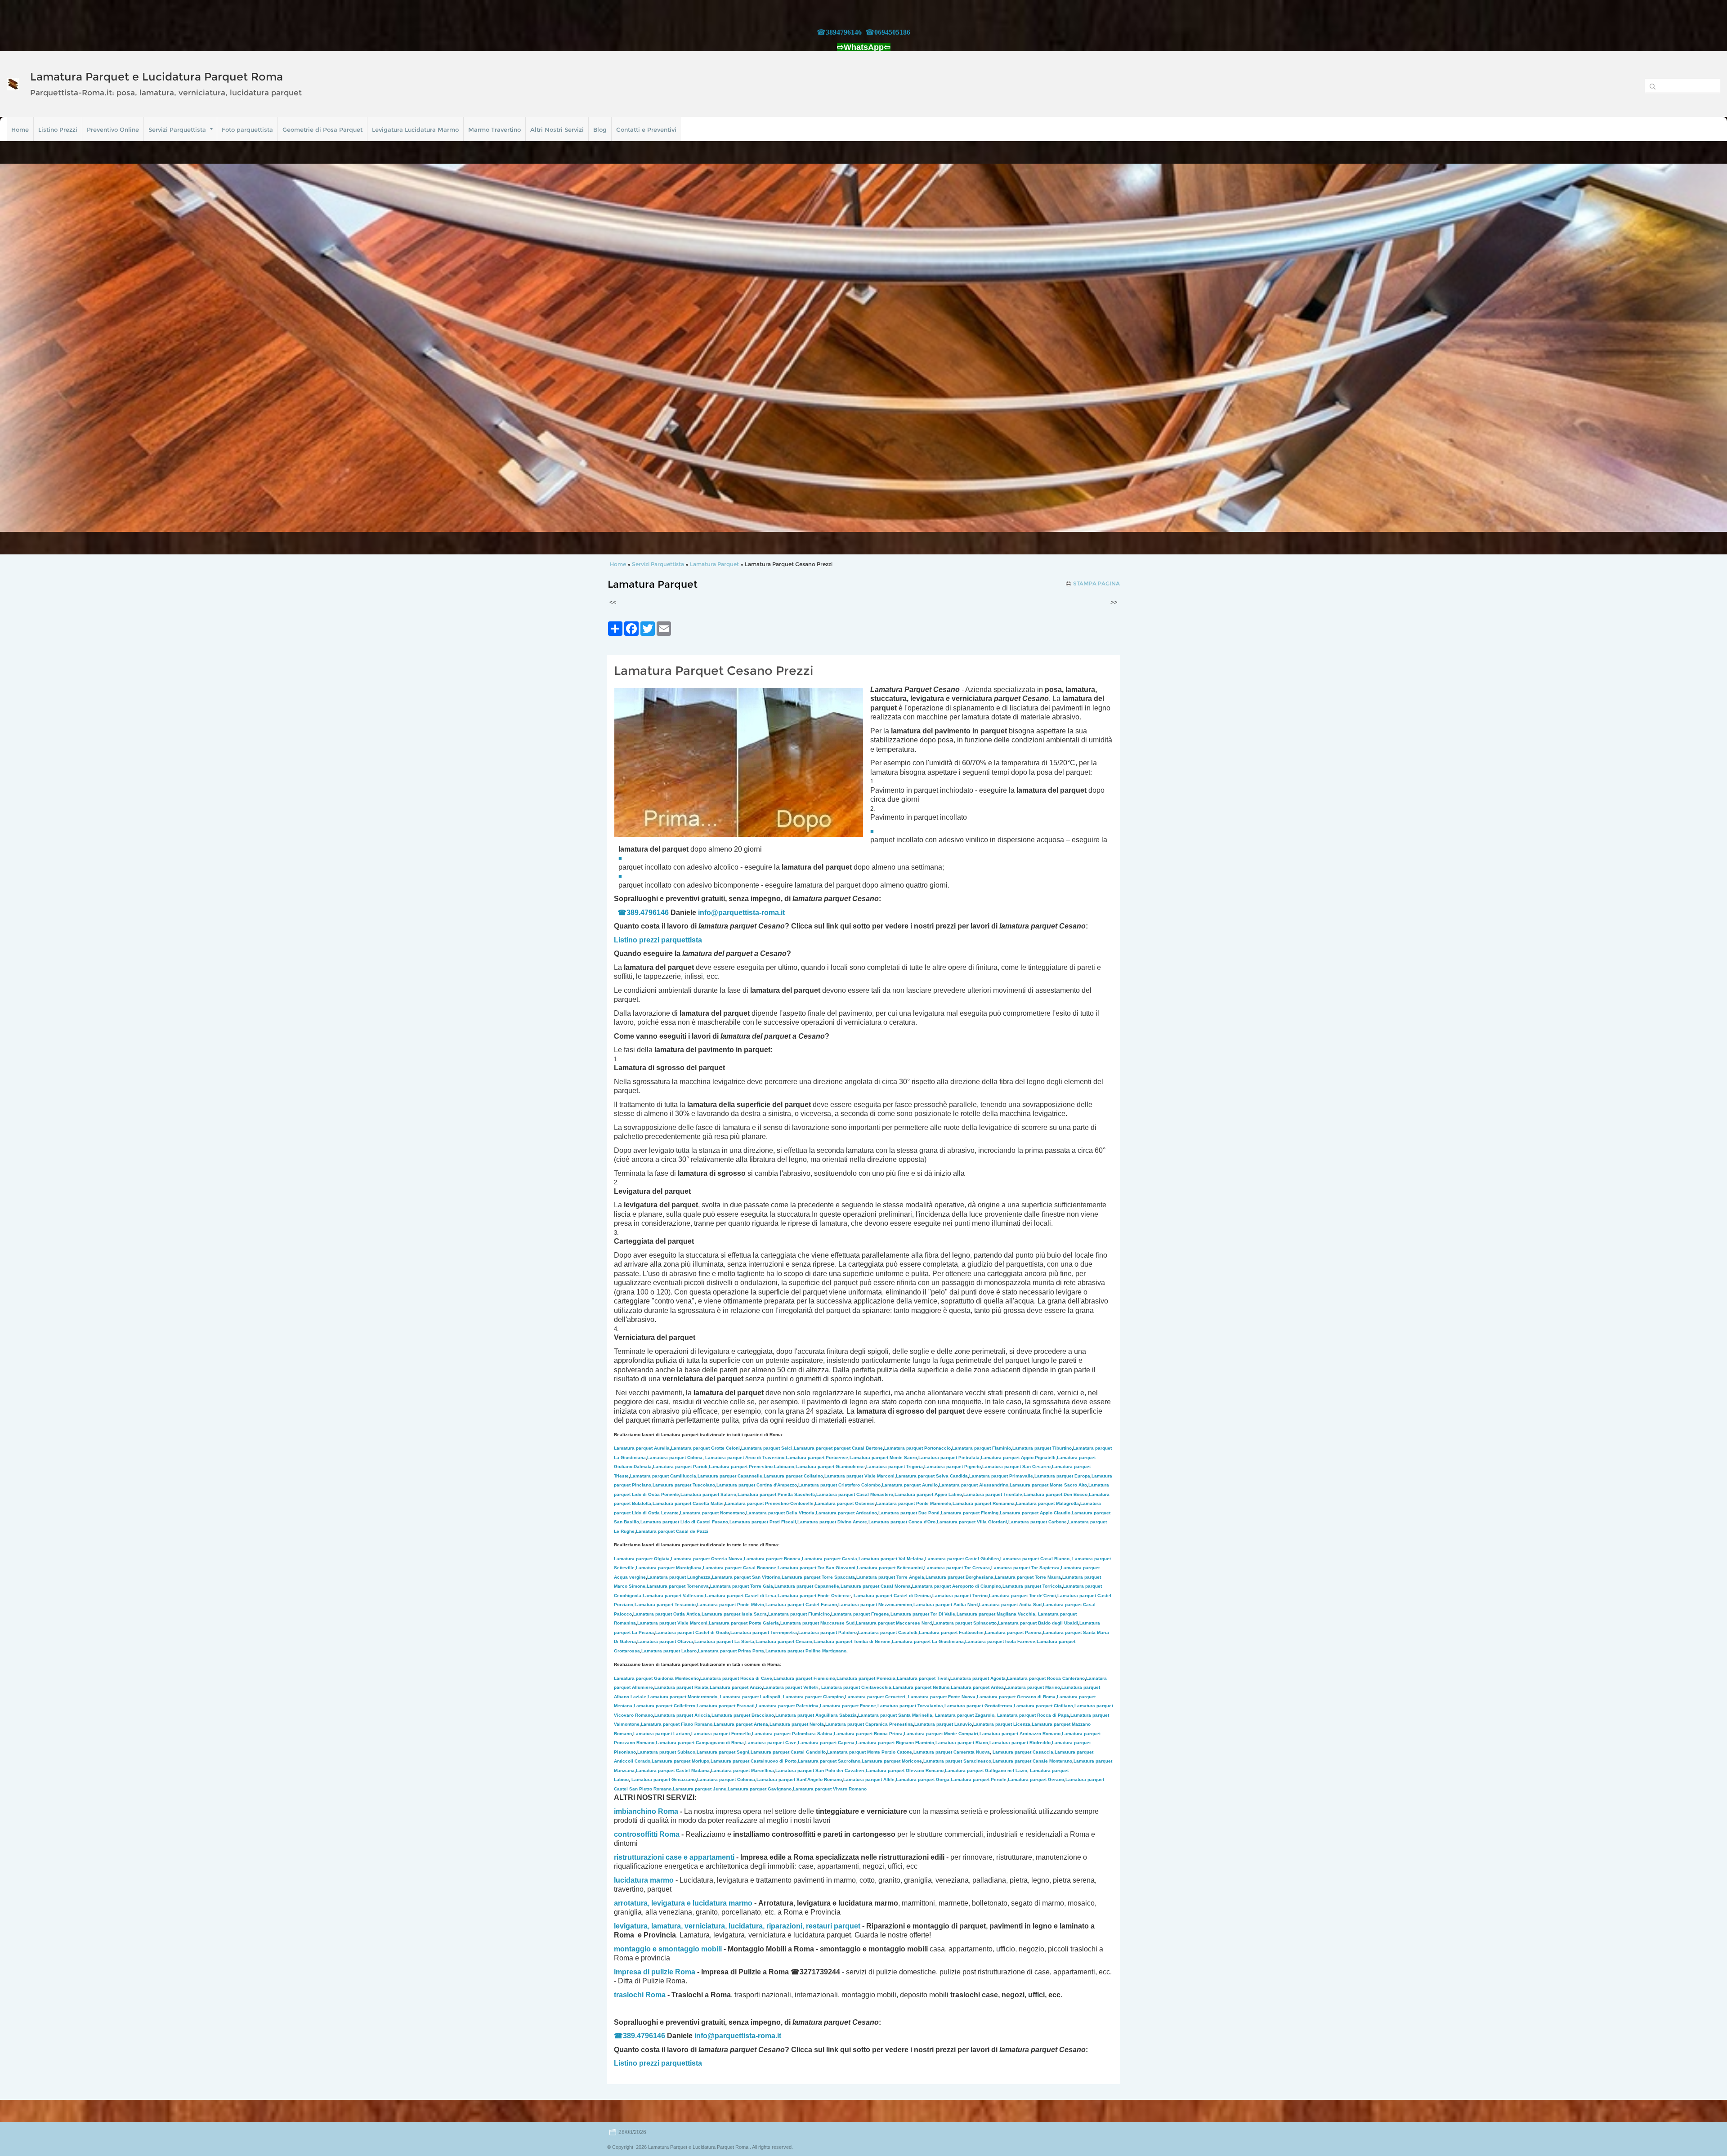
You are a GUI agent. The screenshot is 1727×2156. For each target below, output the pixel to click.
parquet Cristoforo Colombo (839, 1485)
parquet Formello (721, 1734)
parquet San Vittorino (746, 1577)
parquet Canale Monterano (1032, 1761)
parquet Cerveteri (875, 1697)
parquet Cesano (784, 1641)
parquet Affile (869, 1779)
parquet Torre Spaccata (818, 1577)
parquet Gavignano (760, 1789)
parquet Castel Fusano (801, 1605)
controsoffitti (636, 1834)
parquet (730, 1586)
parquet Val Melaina (891, 1559)
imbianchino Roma (646, 1811)
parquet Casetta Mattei (688, 1503)
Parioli (680, 1466)
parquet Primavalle (1001, 1476)
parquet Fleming (970, 1513)
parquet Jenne (700, 1789)
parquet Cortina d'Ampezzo (757, 1485)
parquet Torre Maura (1028, 1577)
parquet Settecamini (890, 1568)
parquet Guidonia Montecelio (656, 1678)
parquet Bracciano (743, 1715)
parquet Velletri (791, 1687)
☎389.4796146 (643, 913)
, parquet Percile (978, 1779)
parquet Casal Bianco (1035, 1559)
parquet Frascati (726, 1706)
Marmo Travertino (494, 129)
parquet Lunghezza (679, 1577)
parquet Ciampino (813, 1697)
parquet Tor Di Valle (923, 1614)
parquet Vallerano (673, 1596)
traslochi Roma (640, 1995)
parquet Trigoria (895, 1466)
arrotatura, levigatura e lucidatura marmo (683, 1903)
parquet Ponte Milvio (731, 1605)
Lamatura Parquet (714, 564)
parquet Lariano (662, 1734)
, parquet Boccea (772, 1559)
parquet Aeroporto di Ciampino (957, 1586)
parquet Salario (708, 1494)
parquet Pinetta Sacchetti (776, 1494)
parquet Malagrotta (1047, 1503)
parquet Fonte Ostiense (814, 1596)
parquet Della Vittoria (780, 1513)
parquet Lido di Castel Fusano (684, 1522)
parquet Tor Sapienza (1025, 1568)
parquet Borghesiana (960, 1577)
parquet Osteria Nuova (707, 1559)
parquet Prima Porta (731, 1651)
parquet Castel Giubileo (962, 1559)
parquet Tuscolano (684, 1485)
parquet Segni (723, 1752)
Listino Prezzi (58, 129)
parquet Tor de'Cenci (1022, 1596)
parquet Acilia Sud (1010, 1605)
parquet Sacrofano (829, 1761)
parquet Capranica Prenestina (869, 1724)
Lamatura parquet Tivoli (923, 1678)
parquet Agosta (978, 1678)
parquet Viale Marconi (859, 1476)
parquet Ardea (977, 1687)
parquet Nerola (797, 1724)
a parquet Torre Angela (890, 1577)
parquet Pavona (1013, 1632)
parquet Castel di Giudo (692, 1632)
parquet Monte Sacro (883, 1457)
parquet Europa (1062, 1476)
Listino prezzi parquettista (658, 2063)
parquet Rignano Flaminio (895, 1743)
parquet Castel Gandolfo (788, 1752)
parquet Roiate (681, 1687)
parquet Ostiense (845, 1503)
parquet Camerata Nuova (952, 1752)
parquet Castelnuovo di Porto (754, 1761)
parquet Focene (848, 1706)
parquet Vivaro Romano (830, 1789)
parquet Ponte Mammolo (914, 1503)
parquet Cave (771, 1743)
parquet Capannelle (730, 1476)
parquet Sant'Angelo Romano (799, 1779)
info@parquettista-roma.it (741, 913)
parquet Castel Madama (673, 1770)
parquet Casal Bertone (838, 1448)
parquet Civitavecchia (856, 1687)
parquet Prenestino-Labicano (752, 1466)
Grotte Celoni (705, 1448)
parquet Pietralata (949, 1457)
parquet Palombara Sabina (792, 1734)
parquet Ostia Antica (667, 1614)
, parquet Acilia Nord (945, 1605)
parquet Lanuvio (943, 1724)
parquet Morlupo (680, 1761)
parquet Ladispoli (750, 1697)
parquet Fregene (860, 1614)
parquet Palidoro (828, 1632)
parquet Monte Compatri (941, 1734)
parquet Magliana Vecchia (996, 1614)
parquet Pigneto (953, 1466)
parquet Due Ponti (909, 1513)
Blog (600, 129)
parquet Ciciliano (1043, 1706)
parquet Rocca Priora (868, 1734)
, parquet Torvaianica (910, 1706)
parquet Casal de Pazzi (672, 1531)
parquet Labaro (669, 1651)
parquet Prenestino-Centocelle (769, 1503)
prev (25, 348)
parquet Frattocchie (951, 1632)
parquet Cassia (830, 1559)
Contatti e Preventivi (646, 129)
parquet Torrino (960, 1596)
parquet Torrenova (678, 1586)
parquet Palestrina (787, 1706)
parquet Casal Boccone (740, 1568)
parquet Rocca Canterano (1046, 1678)
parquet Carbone (1038, 1522)
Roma (669, 1834)
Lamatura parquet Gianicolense (830, 1466)
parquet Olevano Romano (905, 1770)
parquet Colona (675, 1457)
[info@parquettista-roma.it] (786, 913)
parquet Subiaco (666, 1752)
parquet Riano (962, 1743)
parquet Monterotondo (682, 1697)
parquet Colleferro (664, 1706)
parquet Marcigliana (669, 1568)
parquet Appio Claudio (1035, 1513)
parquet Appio (928, 1494)
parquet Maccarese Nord (894, 1623)
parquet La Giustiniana (928, 1641)
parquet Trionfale (993, 1494)
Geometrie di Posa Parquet (322, 129)
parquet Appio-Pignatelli (1018, 1457)
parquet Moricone (892, 1761)
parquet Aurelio (910, 1485)
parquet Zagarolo (965, 1715)
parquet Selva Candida (932, 1476)
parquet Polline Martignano (806, 1651)
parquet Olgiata (642, 1559)
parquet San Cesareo (1016, 1466)
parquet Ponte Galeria (744, 1623)
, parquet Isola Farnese (1000, 1641)
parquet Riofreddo (1020, 1743)
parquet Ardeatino (846, 1513)
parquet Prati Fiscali (763, 1522)
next (1702, 348)
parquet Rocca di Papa (1033, 1715)
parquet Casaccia (1023, 1752)
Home (20, 129)
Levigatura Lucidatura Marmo (415, 129)
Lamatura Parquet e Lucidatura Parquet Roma (157, 77)
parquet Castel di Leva (740, 1596)
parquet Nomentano (712, 1513)
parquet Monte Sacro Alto (1048, 1485)
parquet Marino (1033, 1687)
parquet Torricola (1032, 1586)
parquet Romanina (984, 1503)
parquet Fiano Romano (677, 1724)
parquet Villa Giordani (972, 1522)
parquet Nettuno (921, 1687)
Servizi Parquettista (177, 129)
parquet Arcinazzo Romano (1020, 1734)
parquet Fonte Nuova (942, 1697)
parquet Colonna (726, 1779)
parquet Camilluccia (663, 1476)
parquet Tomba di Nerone (852, 1641)
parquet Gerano (1036, 1779)
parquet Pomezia (866, 1678)
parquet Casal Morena (876, 1586)
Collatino (793, 1476)
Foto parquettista (247, 129)
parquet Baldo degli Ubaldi (1038, 1623)
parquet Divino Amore (832, 1522)
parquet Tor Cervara (957, 1568)
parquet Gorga (923, 1779)
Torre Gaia (762, 1586)
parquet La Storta (724, 1641)
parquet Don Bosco (1056, 1494)
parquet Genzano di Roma (1016, 1697)
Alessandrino (974, 1485)
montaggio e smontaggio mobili (668, 1949)
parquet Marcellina (743, 1770)
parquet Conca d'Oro (902, 1522)
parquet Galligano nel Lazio (986, 1770)
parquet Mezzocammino (875, 1605)
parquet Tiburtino (1042, 1448)
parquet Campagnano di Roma (700, 1743)
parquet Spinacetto (965, 1623)
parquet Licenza (1002, 1724)
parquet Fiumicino (799, 1614)
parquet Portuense (817, 1457)
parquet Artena (741, 1724)
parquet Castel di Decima (892, 1596)
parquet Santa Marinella (895, 1715)
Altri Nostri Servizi (557, 129)
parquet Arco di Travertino (745, 1457)
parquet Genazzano (664, 1779)
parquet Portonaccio (917, 1448)
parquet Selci (767, 1448)
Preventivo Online (113, 129)
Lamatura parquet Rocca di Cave (736, 1678)
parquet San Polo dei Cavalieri (820, 1770)
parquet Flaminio (982, 1448)
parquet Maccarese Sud (817, 1623)
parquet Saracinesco (957, 1761)
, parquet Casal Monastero (854, 1494)
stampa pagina (1096, 584)
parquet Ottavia (665, 1641)
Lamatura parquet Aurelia (642, 1448)
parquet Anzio (736, 1687)
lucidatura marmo (644, 1880)
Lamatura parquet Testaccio (665, 1605)
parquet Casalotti (888, 1632)
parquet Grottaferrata (978, 1706)
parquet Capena (826, 1743)
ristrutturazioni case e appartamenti (674, 1857)
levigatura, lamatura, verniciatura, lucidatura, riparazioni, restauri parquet (737, 1926)
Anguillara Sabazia (836, 1715)
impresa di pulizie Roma (655, 1972)
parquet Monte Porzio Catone (870, 1752)
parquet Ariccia (682, 1715)
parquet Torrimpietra (764, 1632)
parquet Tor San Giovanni (817, 1568)
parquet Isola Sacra (734, 1614)
